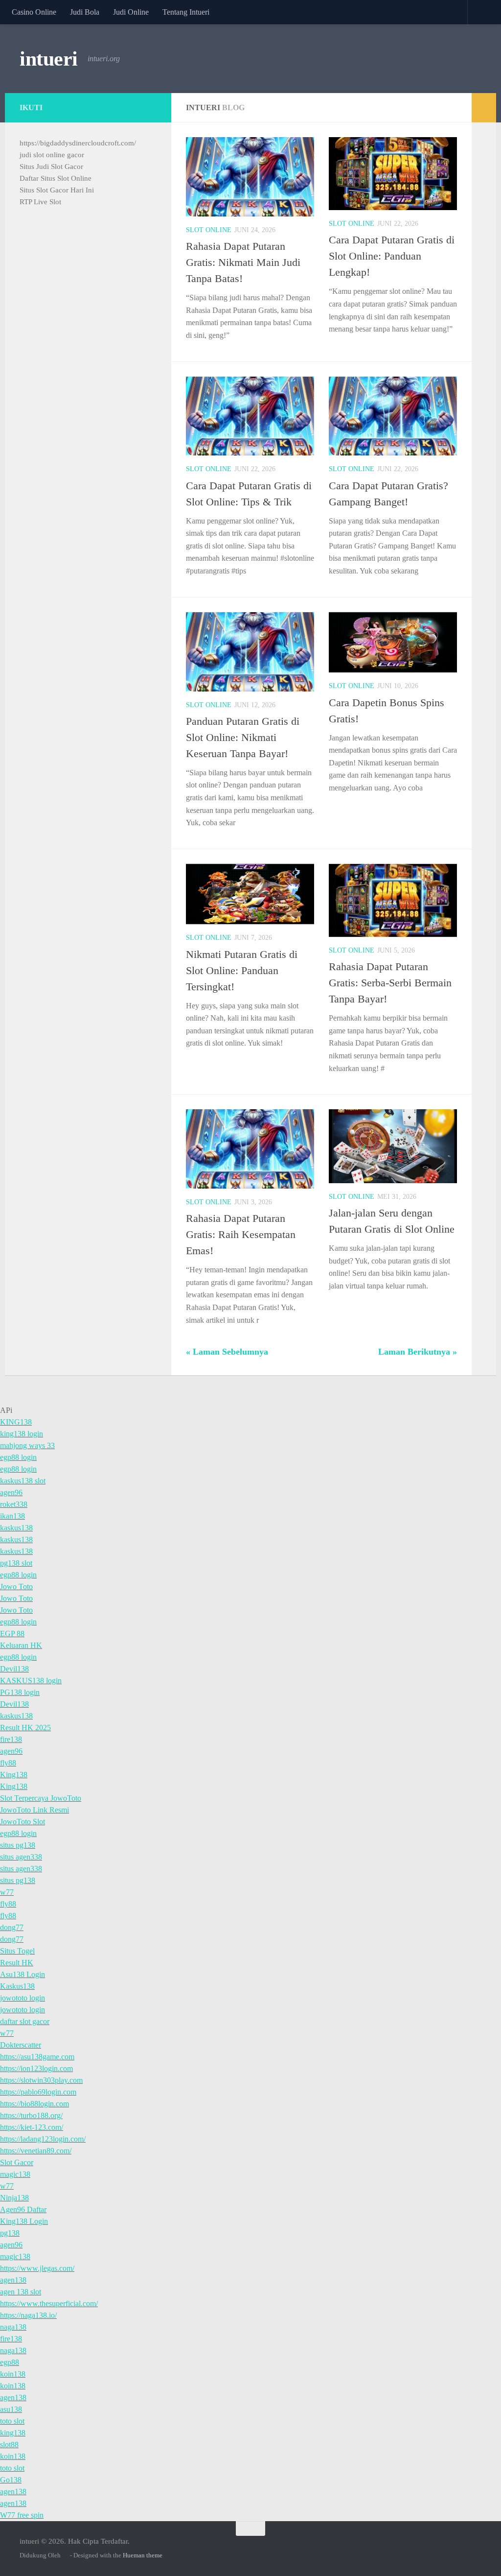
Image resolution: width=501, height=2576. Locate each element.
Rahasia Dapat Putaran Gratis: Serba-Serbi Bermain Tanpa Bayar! (390, 983)
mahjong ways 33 (27, 1445)
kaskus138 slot (23, 1481)
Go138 (11, 2480)
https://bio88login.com (34, 2104)
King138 (14, 1775)
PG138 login (20, 1692)
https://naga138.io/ (28, 2315)
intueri (49, 59)
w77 (7, 1892)
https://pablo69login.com (38, 2092)
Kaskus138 (17, 1986)
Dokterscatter (21, 2045)
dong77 (12, 1927)
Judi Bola (85, 12)
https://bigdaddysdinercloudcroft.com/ (78, 143)
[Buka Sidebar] (484, 108)
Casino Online (34, 12)
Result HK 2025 (25, 1728)
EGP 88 (12, 1634)
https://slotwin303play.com (41, 2080)
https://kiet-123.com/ (32, 2127)
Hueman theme (143, 2555)
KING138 (16, 1422)
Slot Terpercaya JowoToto (41, 1798)
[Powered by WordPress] (65, 2555)
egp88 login (18, 1457)
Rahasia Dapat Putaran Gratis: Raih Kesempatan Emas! (241, 1234)
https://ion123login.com (36, 2068)
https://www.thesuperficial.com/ (49, 2303)
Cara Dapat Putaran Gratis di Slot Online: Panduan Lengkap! (392, 256)
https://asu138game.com (37, 2057)
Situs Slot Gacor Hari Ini (57, 190)
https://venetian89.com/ (36, 2151)
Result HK (17, 1963)
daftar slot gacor (25, 2021)
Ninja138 (14, 2198)
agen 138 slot (21, 2292)
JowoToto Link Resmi (34, 1810)
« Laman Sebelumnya (227, 1352)
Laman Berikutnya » (418, 1352)
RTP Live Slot (40, 202)
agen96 (11, 1492)
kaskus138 (16, 1528)
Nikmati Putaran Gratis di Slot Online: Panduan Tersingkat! (242, 970)
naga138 (13, 2327)
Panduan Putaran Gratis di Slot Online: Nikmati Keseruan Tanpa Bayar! (243, 737)
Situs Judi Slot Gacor (51, 167)
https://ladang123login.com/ (43, 2139)
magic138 (15, 2174)
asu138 (11, 2409)
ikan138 (12, 1516)
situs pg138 (18, 1845)
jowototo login (23, 1998)
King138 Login (24, 2221)
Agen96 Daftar (23, 2209)
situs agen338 (21, 1857)
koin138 (13, 2374)
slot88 (9, 2445)
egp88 (10, 2362)
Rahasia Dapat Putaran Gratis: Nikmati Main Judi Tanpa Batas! (243, 262)
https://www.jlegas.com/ (37, 2268)
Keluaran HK (21, 1645)
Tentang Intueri (186, 12)
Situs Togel (17, 1951)
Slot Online (209, 230)
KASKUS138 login (31, 1681)
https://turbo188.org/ (31, 2115)
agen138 (13, 2280)
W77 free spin (22, 2515)
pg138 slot (16, 1563)
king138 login (22, 1434)
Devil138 (14, 1669)
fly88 (8, 1763)
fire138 (11, 1739)
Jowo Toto (16, 1586)
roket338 (14, 1504)
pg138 (10, 2233)
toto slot (12, 2421)
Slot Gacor (17, 2162)
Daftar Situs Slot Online (56, 178)
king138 (13, 2433)
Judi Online (131, 12)
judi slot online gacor (52, 155)
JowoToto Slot (23, 1822)
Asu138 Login (23, 1974)
